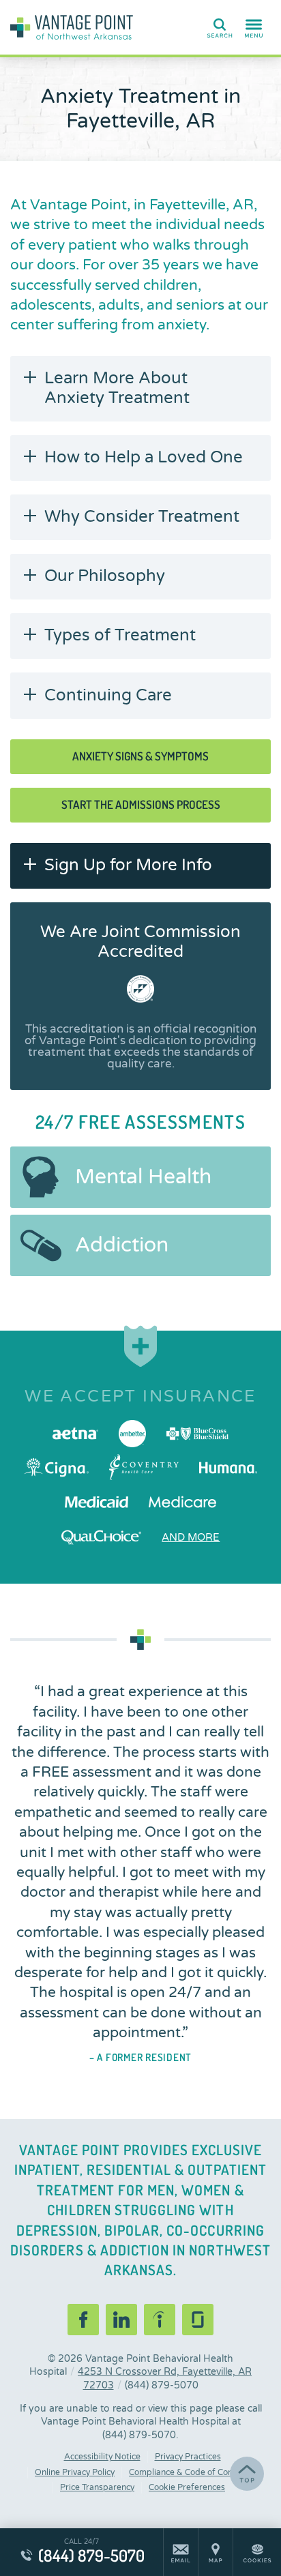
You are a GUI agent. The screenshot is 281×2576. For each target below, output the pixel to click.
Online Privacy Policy (75, 2472)
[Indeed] (160, 2320)
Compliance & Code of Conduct (190, 2472)
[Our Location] (216, 2552)
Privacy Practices (188, 2457)
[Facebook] (83, 2320)
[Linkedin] (121, 2320)
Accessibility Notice (102, 2457)
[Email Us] (181, 2552)
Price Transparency (97, 2487)
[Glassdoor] (198, 2320)
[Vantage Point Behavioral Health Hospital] (72, 27)
